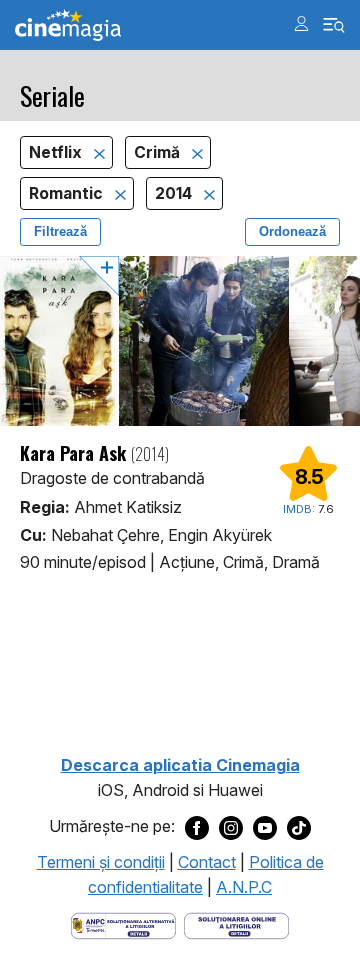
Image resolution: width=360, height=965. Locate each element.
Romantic (68, 193)
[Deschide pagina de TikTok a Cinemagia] (299, 827)
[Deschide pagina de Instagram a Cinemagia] (231, 827)
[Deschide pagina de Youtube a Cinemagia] (265, 827)
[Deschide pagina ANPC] (123, 924)
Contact (207, 862)
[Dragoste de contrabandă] (180, 341)
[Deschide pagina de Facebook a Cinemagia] (197, 827)
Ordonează (292, 231)
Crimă (159, 152)
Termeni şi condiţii (101, 862)
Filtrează (60, 231)
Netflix (57, 152)
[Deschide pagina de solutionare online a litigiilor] (236, 924)
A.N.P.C (244, 887)
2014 (175, 193)
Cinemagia (68, 25)
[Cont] (301, 23)
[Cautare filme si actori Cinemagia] (334, 25)
